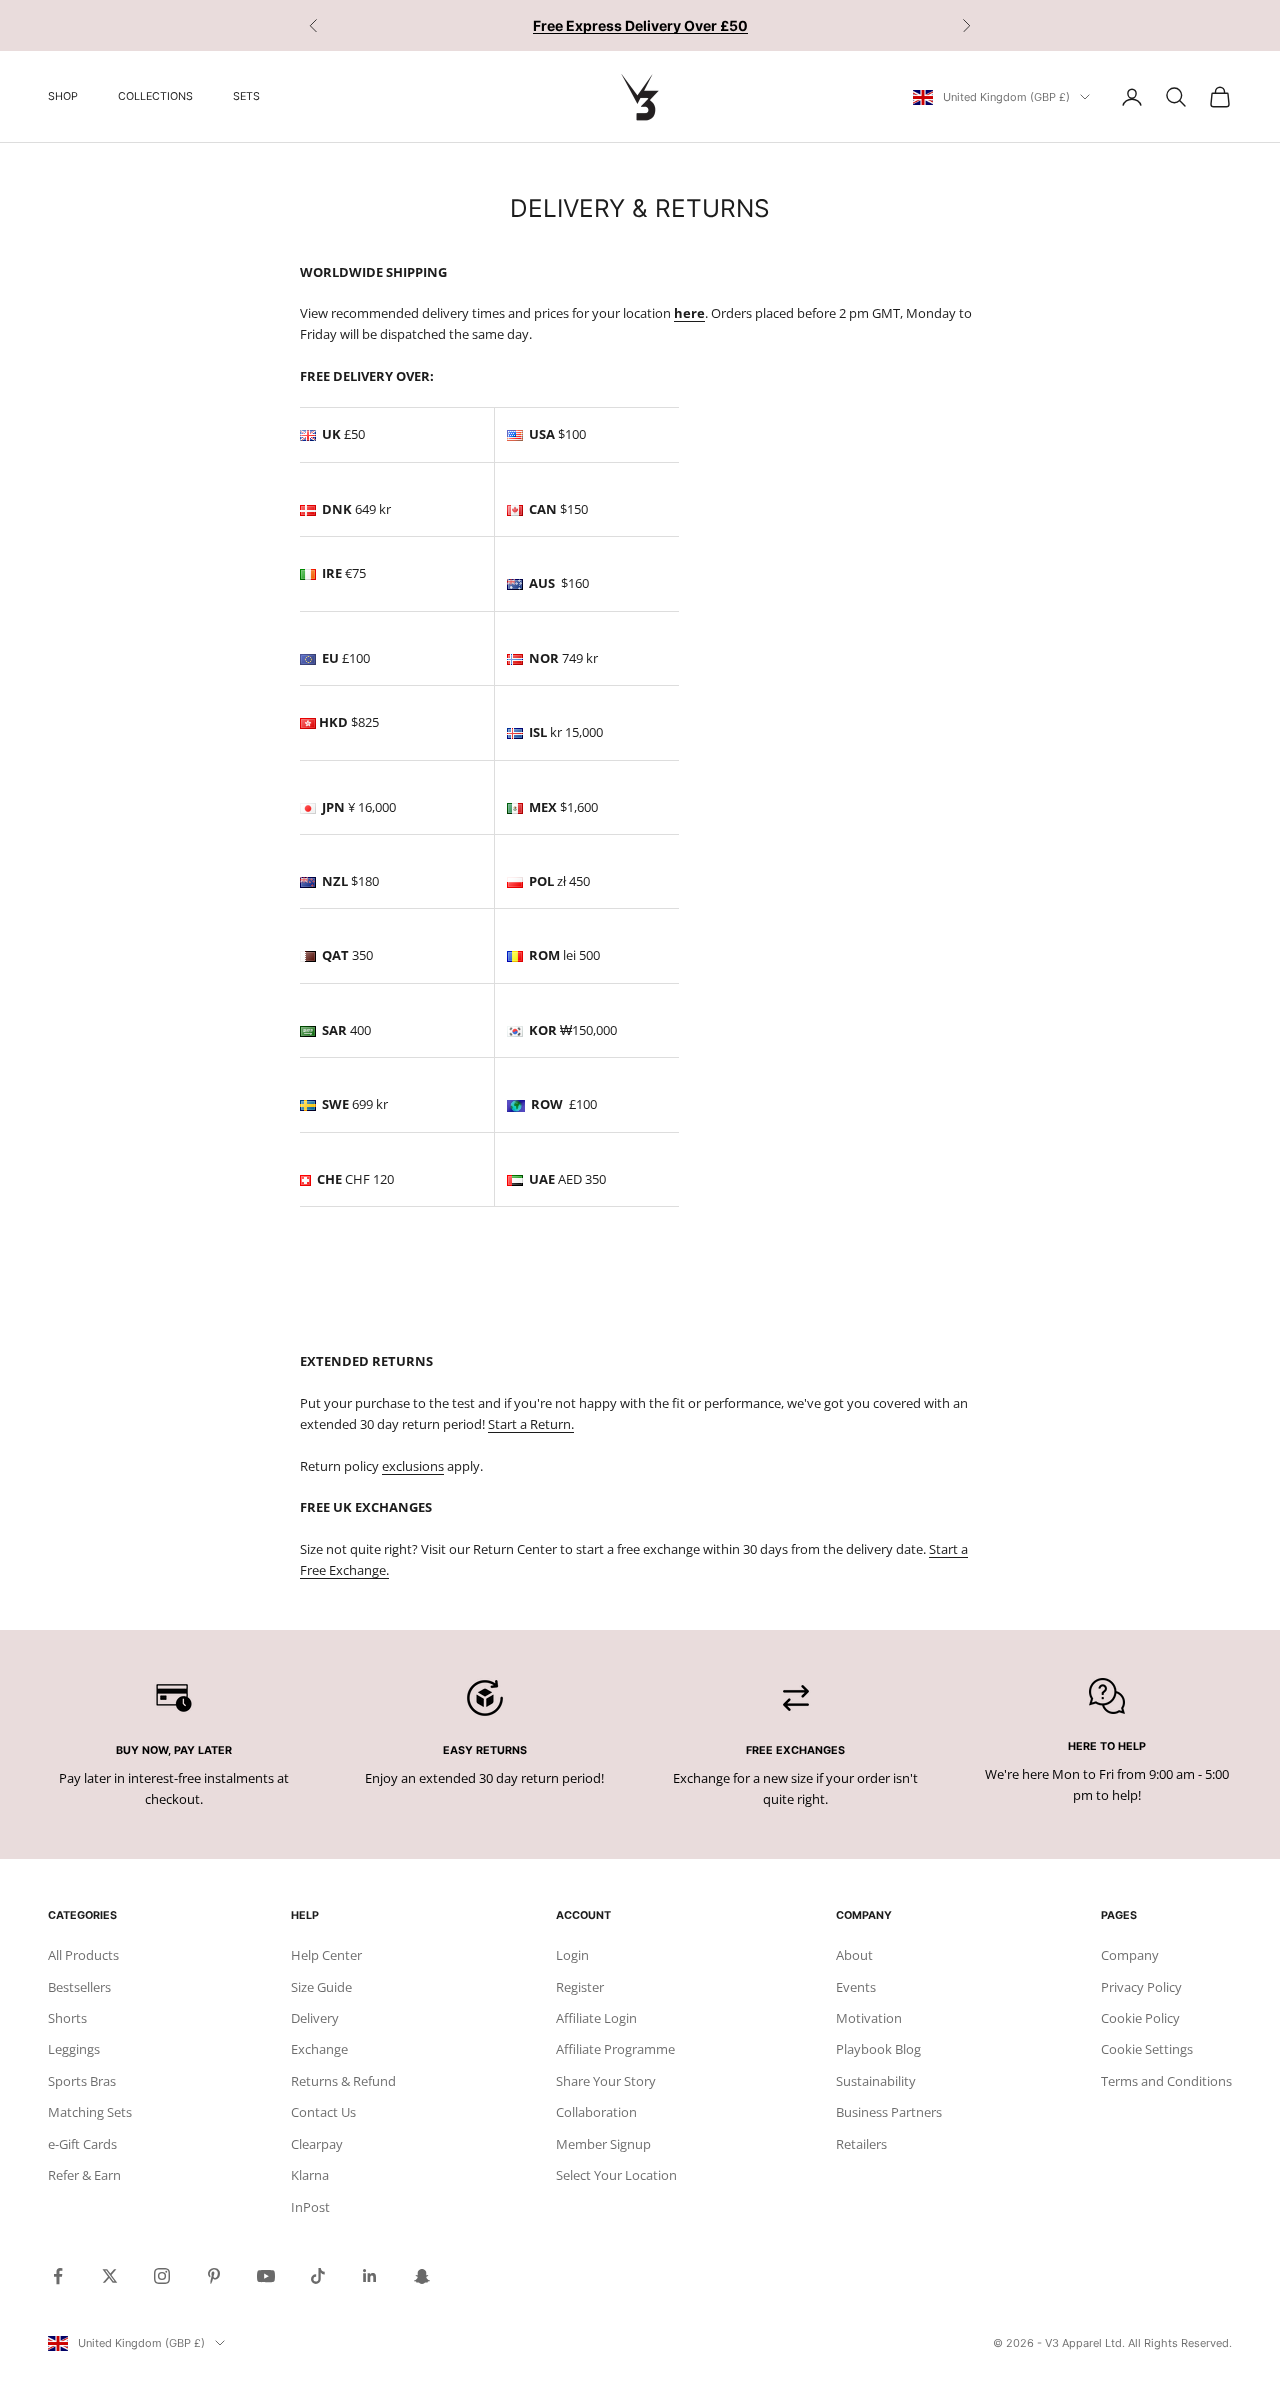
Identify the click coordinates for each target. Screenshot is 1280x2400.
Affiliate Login (596, 2018)
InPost (310, 2207)
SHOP (63, 96)
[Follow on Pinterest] (214, 2276)
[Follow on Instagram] (162, 2276)
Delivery (315, 2018)
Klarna (310, 2175)
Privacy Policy (1141, 1987)
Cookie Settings (1147, 2049)
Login (572, 1955)
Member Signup (603, 2144)
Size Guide (321, 1987)
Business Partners (889, 2112)
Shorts (67, 2018)
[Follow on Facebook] (58, 2276)
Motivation (869, 2018)
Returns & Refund (343, 2081)
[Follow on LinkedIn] (370, 2276)
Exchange (319, 2049)
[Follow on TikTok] (318, 2276)
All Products (83, 1955)
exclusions (413, 1466)
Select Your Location (616, 2175)
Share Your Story (606, 2081)
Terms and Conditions (1166, 2081)
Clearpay (317, 2144)
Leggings (74, 2049)
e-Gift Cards (82, 2144)
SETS (246, 96)
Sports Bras (82, 2081)
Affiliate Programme (615, 2049)
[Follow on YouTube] (266, 2276)
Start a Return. (531, 1424)
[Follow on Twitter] (110, 2276)
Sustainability (876, 2081)
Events (856, 1987)
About (854, 1955)
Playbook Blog (878, 2049)
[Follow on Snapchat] (422, 2276)
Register (580, 1987)
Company (1130, 1955)
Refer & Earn (84, 2175)
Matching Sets (90, 2112)
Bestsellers (79, 1987)
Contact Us (323, 2112)
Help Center (326, 1955)
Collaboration (596, 2112)
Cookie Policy (1140, 2018)
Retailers (861, 2144)
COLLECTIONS (155, 96)
